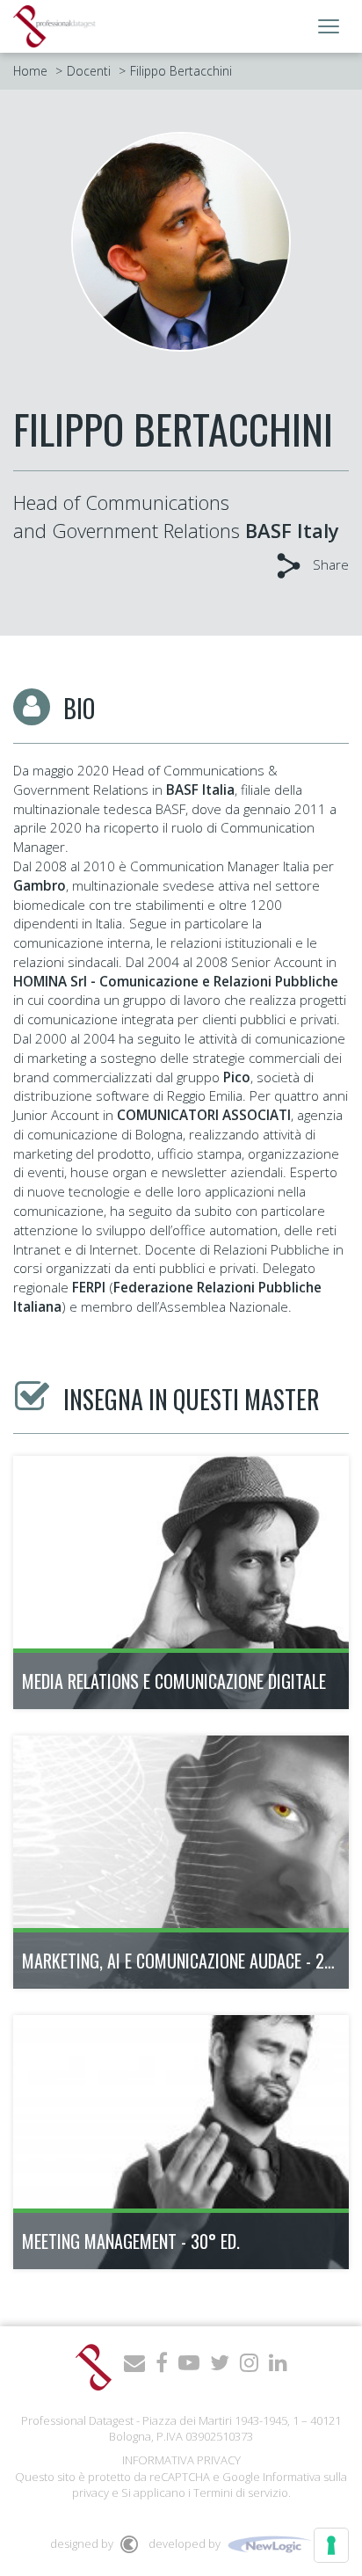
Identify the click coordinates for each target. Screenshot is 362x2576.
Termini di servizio (241, 2492)
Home (30, 71)
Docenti (89, 71)
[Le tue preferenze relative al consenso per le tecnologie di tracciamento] (331, 2545)
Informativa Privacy (181, 2460)
